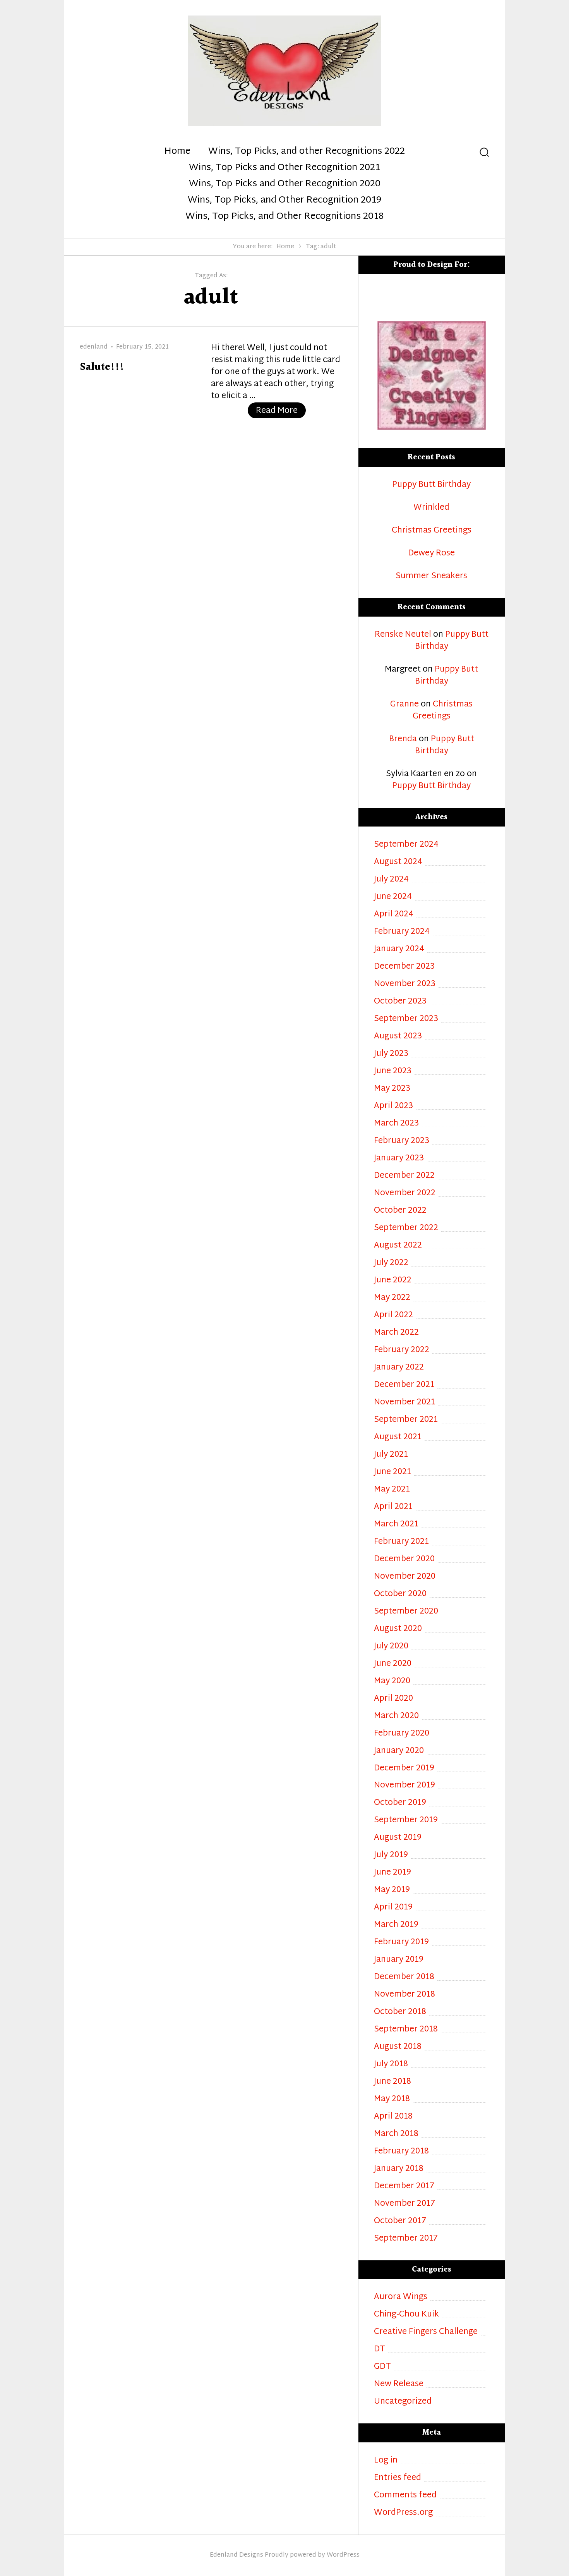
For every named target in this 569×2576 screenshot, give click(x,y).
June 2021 (392, 1472)
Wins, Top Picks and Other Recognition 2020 (285, 184)
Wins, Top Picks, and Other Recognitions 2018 (284, 217)
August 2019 (398, 1838)
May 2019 (392, 1890)
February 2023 (402, 1141)
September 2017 (406, 2239)
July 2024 (391, 880)
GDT (382, 2367)
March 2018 (396, 2134)
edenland (94, 347)
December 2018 (404, 1977)
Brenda (403, 739)
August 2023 (398, 1037)
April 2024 (394, 915)
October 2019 (400, 1803)
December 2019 (404, 1769)
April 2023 (393, 1106)
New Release (399, 2384)
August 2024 (398, 862)
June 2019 (392, 1873)
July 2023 (391, 1054)
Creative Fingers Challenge (426, 2332)
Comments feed (405, 2496)
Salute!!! (102, 367)
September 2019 (406, 1821)
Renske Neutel (403, 635)
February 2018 (401, 2152)
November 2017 (404, 2204)
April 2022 (393, 1315)
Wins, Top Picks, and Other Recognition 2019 (284, 201)
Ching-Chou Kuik (406, 2315)
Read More (281, 411)
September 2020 (406, 1612)
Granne (404, 705)
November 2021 (404, 1403)
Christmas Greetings (432, 531)
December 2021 (404, 1385)
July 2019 (391, 1855)
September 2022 (406, 1228)
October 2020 (400, 1594)
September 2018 (406, 2030)
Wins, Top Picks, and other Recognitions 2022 (307, 152)
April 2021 (393, 1507)
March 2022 (396, 1333)
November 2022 (405, 1193)
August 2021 (398, 1438)
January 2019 (399, 1960)
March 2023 (396, 1124)
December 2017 (404, 2187)
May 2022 (392, 1298)
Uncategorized (403, 2402)
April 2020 (393, 1699)
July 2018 (391, 2065)
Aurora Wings (401, 2297)
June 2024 (393, 897)
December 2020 (404, 1560)
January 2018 (399, 2169)
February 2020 (402, 1734)
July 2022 (391, 1263)
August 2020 (398, 1629)
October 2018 (400, 2012)
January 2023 (399, 1159)
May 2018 (392, 2099)
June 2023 (393, 1071)
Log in (386, 2461)
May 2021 (392, 1490)
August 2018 (398, 2047)
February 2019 (401, 1943)
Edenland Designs (237, 2555)
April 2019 (393, 1908)
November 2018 (404, 1995)
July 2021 (391, 1455)
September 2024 (406, 845)
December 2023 (404, 967)
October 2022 (400, 1211)
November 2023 (405, 984)
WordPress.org (403, 2513)
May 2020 (392, 1682)
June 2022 (393, 1281)
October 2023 (400, 1002)
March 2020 (396, 1716)
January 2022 (399, 1368)
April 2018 (393, 2117)
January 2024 (399, 949)
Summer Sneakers (431, 577)
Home (177, 152)
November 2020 (405, 1577)
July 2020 (391, 1647)
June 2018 (392, 2082)
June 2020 (393, 1664)
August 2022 (398, 1246)
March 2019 (396, 1925)
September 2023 (406, 1019)
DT (380, 2350)
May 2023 (392, 1089)
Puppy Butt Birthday (431, 485)
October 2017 (400, 2221)
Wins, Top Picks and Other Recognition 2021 (284, 168)
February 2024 (402, 932)
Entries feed (398, 2478)
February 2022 (402, 1350)
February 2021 (401, 1542)
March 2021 (396, 1525)
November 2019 (404, 1786)
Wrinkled (431, 508)
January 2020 (399, 1751)
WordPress (343, 2555)
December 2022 (404, 1176)
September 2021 (406, 1420)
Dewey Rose (431, 554)
